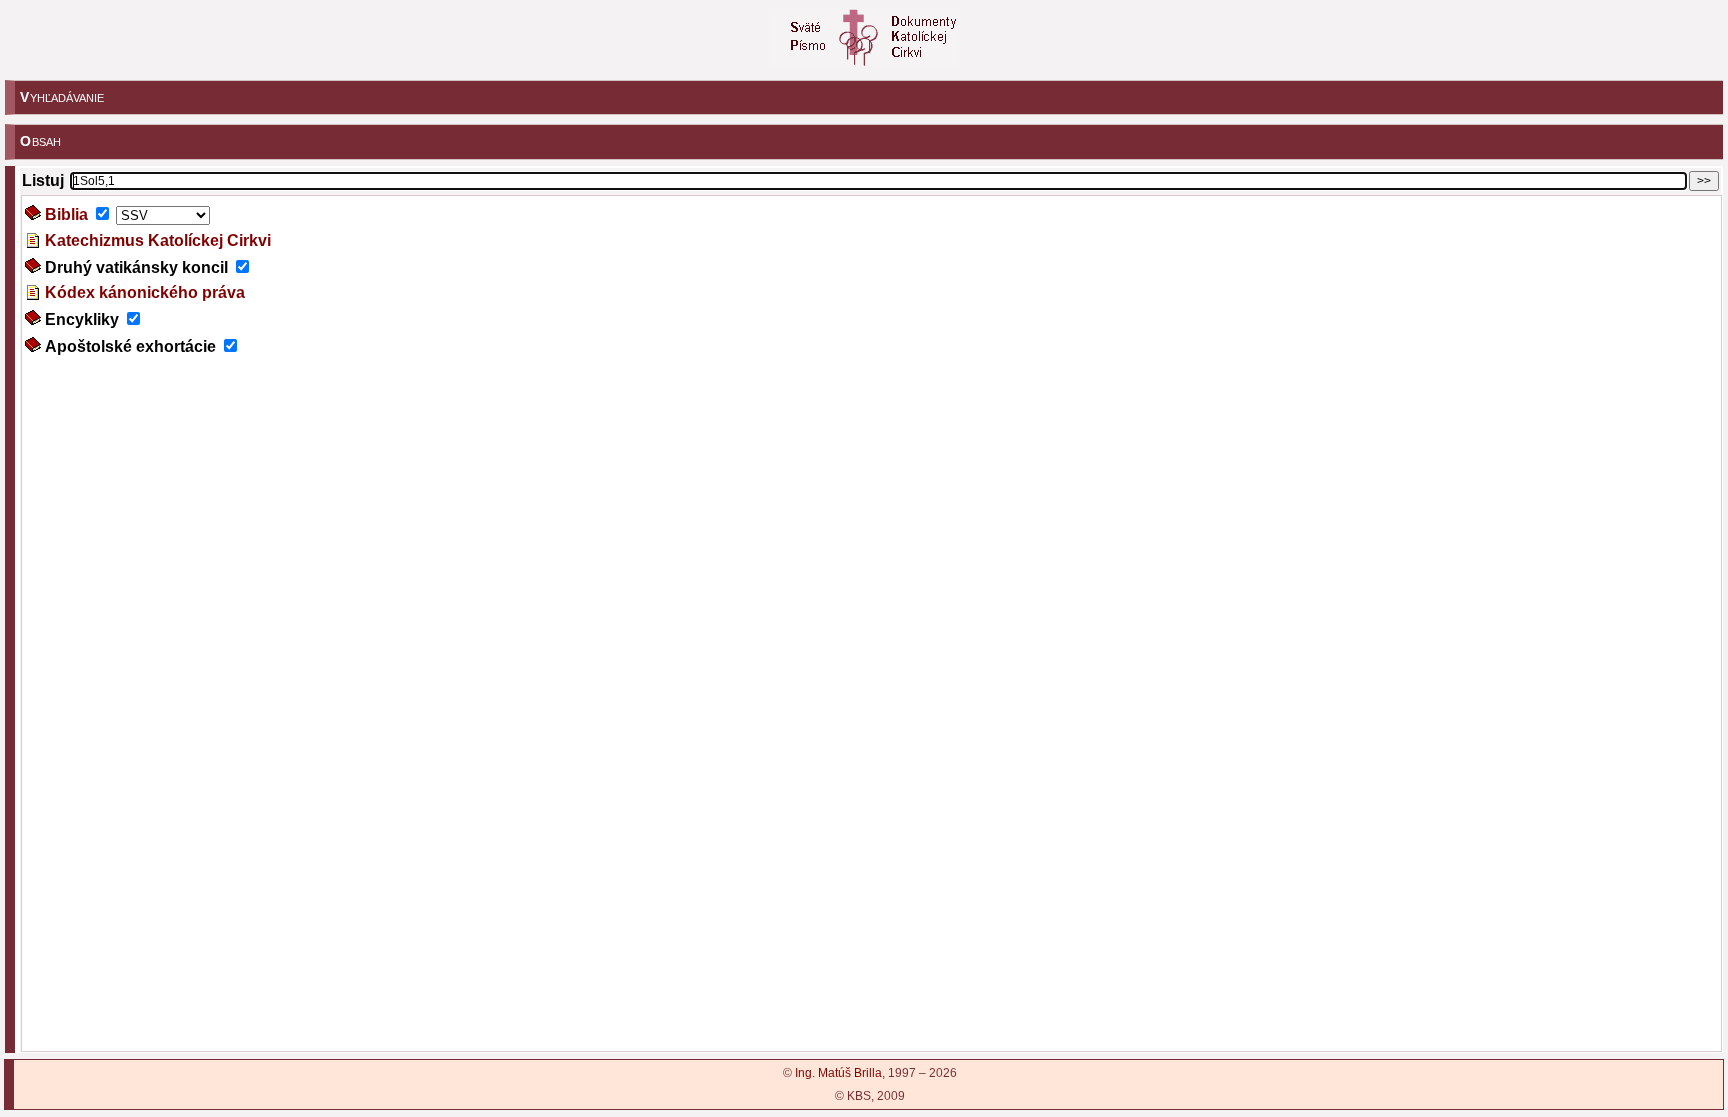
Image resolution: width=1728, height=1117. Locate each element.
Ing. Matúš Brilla (838, 1073)
